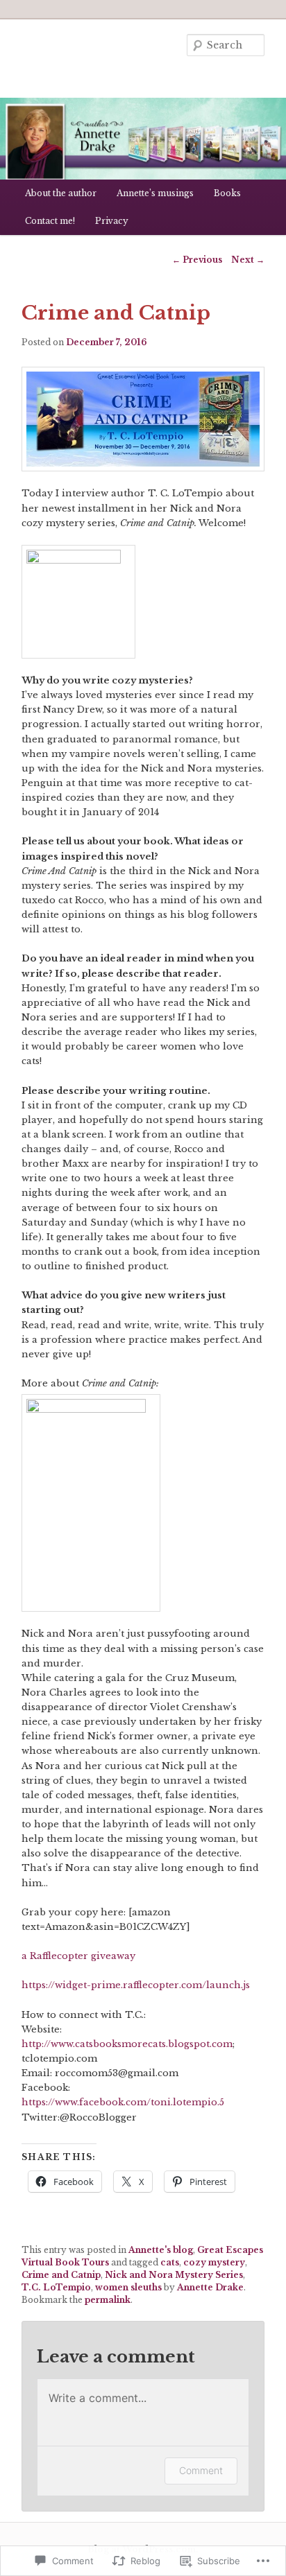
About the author (61, 193)
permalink (108, 2300)
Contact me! (50, 221)
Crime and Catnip (61, 2275)
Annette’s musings (155, 193)
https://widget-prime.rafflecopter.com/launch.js (136, 1985)
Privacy (112, 221)
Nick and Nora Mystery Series (174, 2275)
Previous (197, 260)
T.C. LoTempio (56, 2287)
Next (248, 260)
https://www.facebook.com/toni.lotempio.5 (123, 2102)
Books (227, 193)
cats (170, 2262)
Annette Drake (210, 2287)
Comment (201, 2470)
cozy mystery (214, 2262)
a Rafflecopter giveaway (78, 1956)
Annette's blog (161, 2250)
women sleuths (128, 2287)
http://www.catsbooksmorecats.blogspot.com (127, 2044)
